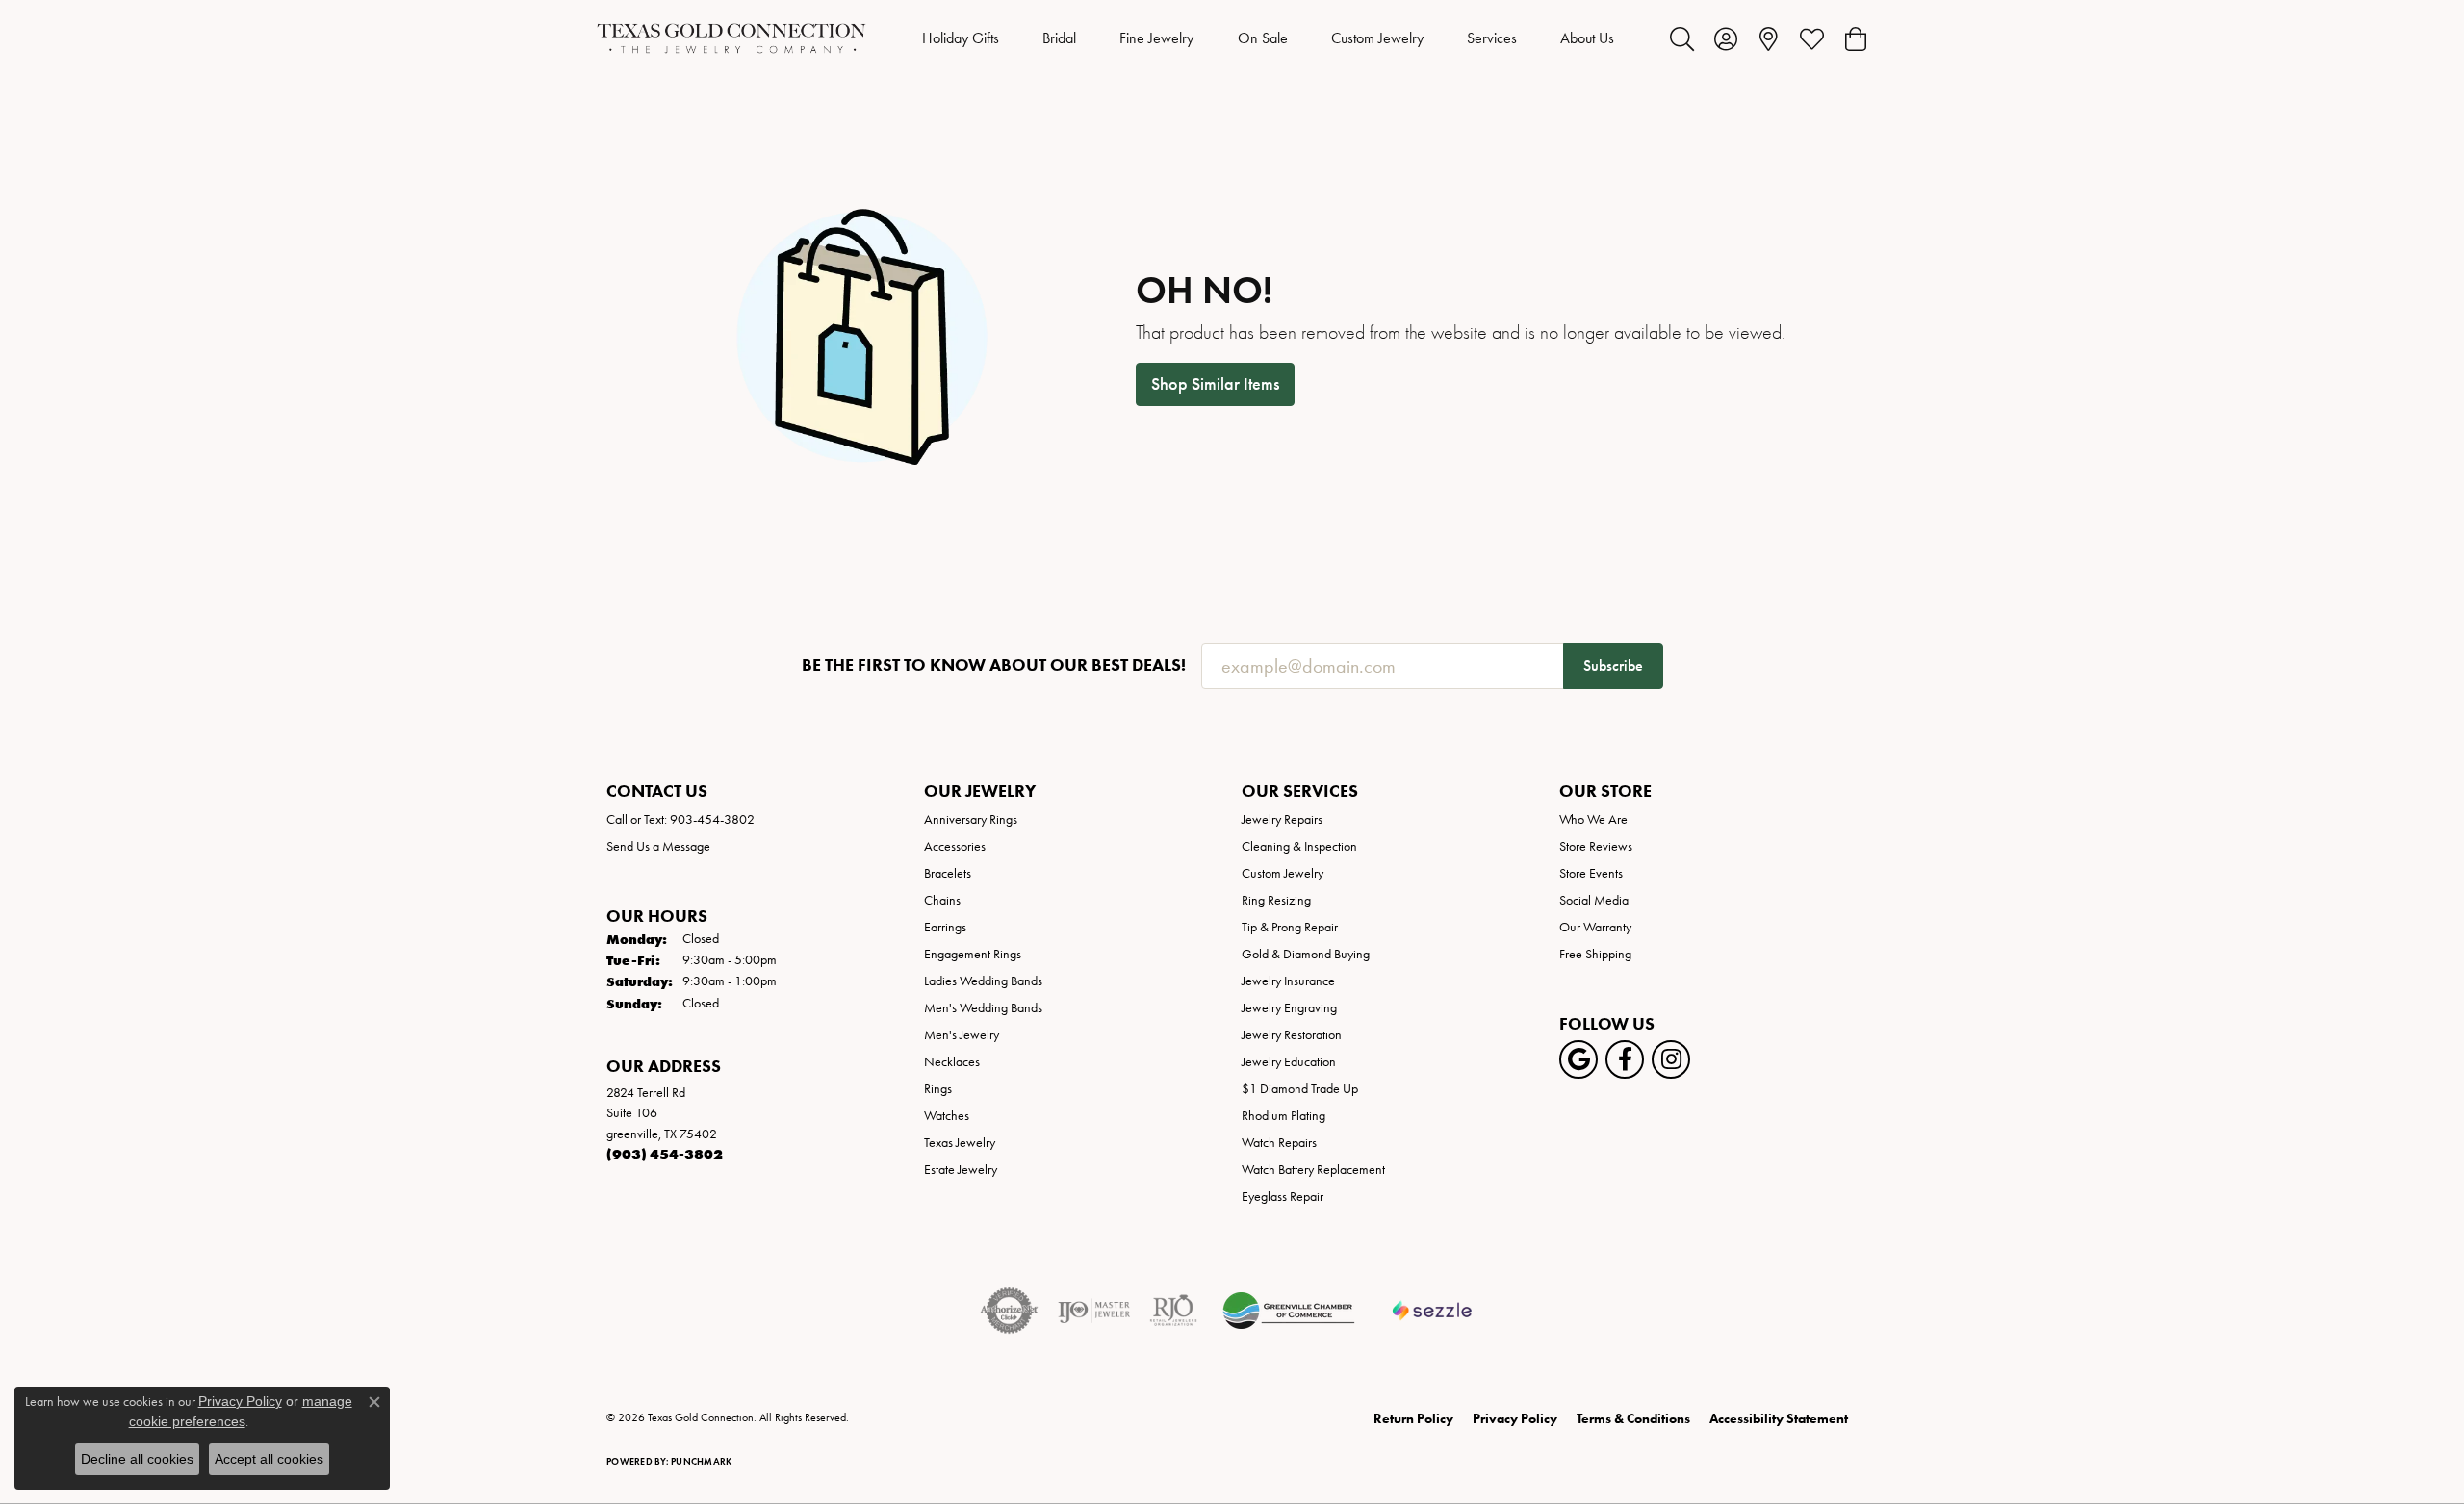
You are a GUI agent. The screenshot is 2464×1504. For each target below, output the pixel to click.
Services (1492, 38)
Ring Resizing (1276, 900)
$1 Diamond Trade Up (1300, 1089)
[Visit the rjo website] (1173, 1311)
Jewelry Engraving (1289, 1008)
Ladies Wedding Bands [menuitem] (983, 981)
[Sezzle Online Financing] (1433, 1311)
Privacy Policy (1515, 1419)
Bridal (1059, 38)
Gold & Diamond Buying (1306, 954)
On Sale (1263, 38)
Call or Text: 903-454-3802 (680, 819)
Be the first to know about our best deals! (994, 665)
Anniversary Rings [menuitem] (971, 819)
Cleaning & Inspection (1299, 846)
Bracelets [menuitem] (948, 873)
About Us (1587, 38)
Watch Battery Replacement (1313, 1170)
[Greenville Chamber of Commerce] (1289, 1311)
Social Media (1594, 900)
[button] (1682, 38)
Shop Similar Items (1215, 384)
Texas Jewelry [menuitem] (960, 1143)
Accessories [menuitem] (955, 846)
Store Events (1591, 873)
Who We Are (1593, 819)
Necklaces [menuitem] (952, 1062)
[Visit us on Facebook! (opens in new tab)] (1625, 1059)
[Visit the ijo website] (1094, 1311)
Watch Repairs (1279, 1143)
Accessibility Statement (1779, 1419)
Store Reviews (1596, 846)
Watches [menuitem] (947, 1116)
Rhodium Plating (1283, 1116)
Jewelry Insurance (1288, 981)
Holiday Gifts (961, 38)
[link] (1769, 38)
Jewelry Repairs (1282, 819)
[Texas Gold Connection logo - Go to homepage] (731, 38)
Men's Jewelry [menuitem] (962, 1035)
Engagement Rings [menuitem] (973, 954)
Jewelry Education (1289, 1062)
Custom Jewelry (1377, 38)
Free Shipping (1595, 954)
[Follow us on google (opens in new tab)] (1578, 1059)
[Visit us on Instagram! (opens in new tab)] (1671, 1059)
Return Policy (1413, 1419)
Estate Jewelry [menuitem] (961, 1170)
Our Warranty (1595, 927)
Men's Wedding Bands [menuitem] (983, 1008)
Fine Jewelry (1156, 38)
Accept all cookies (269, 1459)
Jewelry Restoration (1292, 1035)
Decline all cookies (137, 1459)
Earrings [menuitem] (945, 927)
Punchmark (701, 1461)
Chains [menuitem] (942, 900)
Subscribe (1613, 665)
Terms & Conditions (1633, 1419)
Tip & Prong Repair (1290, 927)
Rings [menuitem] (938, 1089)
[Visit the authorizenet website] (1010, 1311)
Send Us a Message (658, 846)
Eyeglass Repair (1283, 1197)
